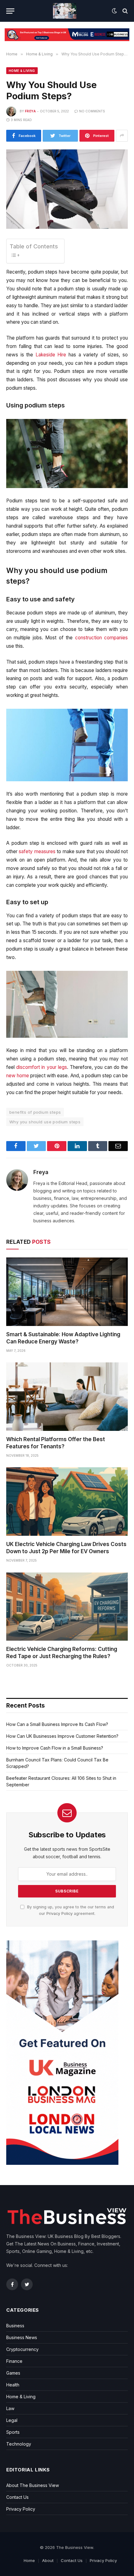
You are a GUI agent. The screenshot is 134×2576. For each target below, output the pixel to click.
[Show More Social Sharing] (122, 136)
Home (29, 2560)
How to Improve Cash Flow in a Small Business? (55, 1748)
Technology (19, 2444)
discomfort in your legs (42, 1067)
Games (13, 2373)
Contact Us (17, 2497)
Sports (13, 2432)
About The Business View (33, 2485)
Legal (12, 2420)
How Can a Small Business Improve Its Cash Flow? (57, 1724)
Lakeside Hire (51, 355)
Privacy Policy (60, 1913)
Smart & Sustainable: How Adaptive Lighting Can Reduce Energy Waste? (63, 1338)
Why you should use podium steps (45, 1122)
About (48, 2560)
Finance (14, 2361)
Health (13, 2385)
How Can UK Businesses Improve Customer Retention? (62, 1736)
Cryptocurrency (22, 2349)
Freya (30, 111)
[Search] (124, 11)
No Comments (92, 111)
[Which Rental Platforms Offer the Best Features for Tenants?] (67, 1396)
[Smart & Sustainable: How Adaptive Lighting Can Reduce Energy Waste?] (67, 1292)
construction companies (101, 638)
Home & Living (22, 71)
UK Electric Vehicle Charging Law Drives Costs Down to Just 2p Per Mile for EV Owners (66, 1548)
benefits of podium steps (35, 1112)
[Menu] (10, 11)
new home (18, 1076)
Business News (22, 2337)
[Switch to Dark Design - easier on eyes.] (114, 11)
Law (10, 2408)
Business (15, 2326)
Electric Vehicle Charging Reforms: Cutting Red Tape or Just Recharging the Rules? (62, 1653)
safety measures (37, 851)
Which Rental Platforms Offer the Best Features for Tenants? (56, 1443)
